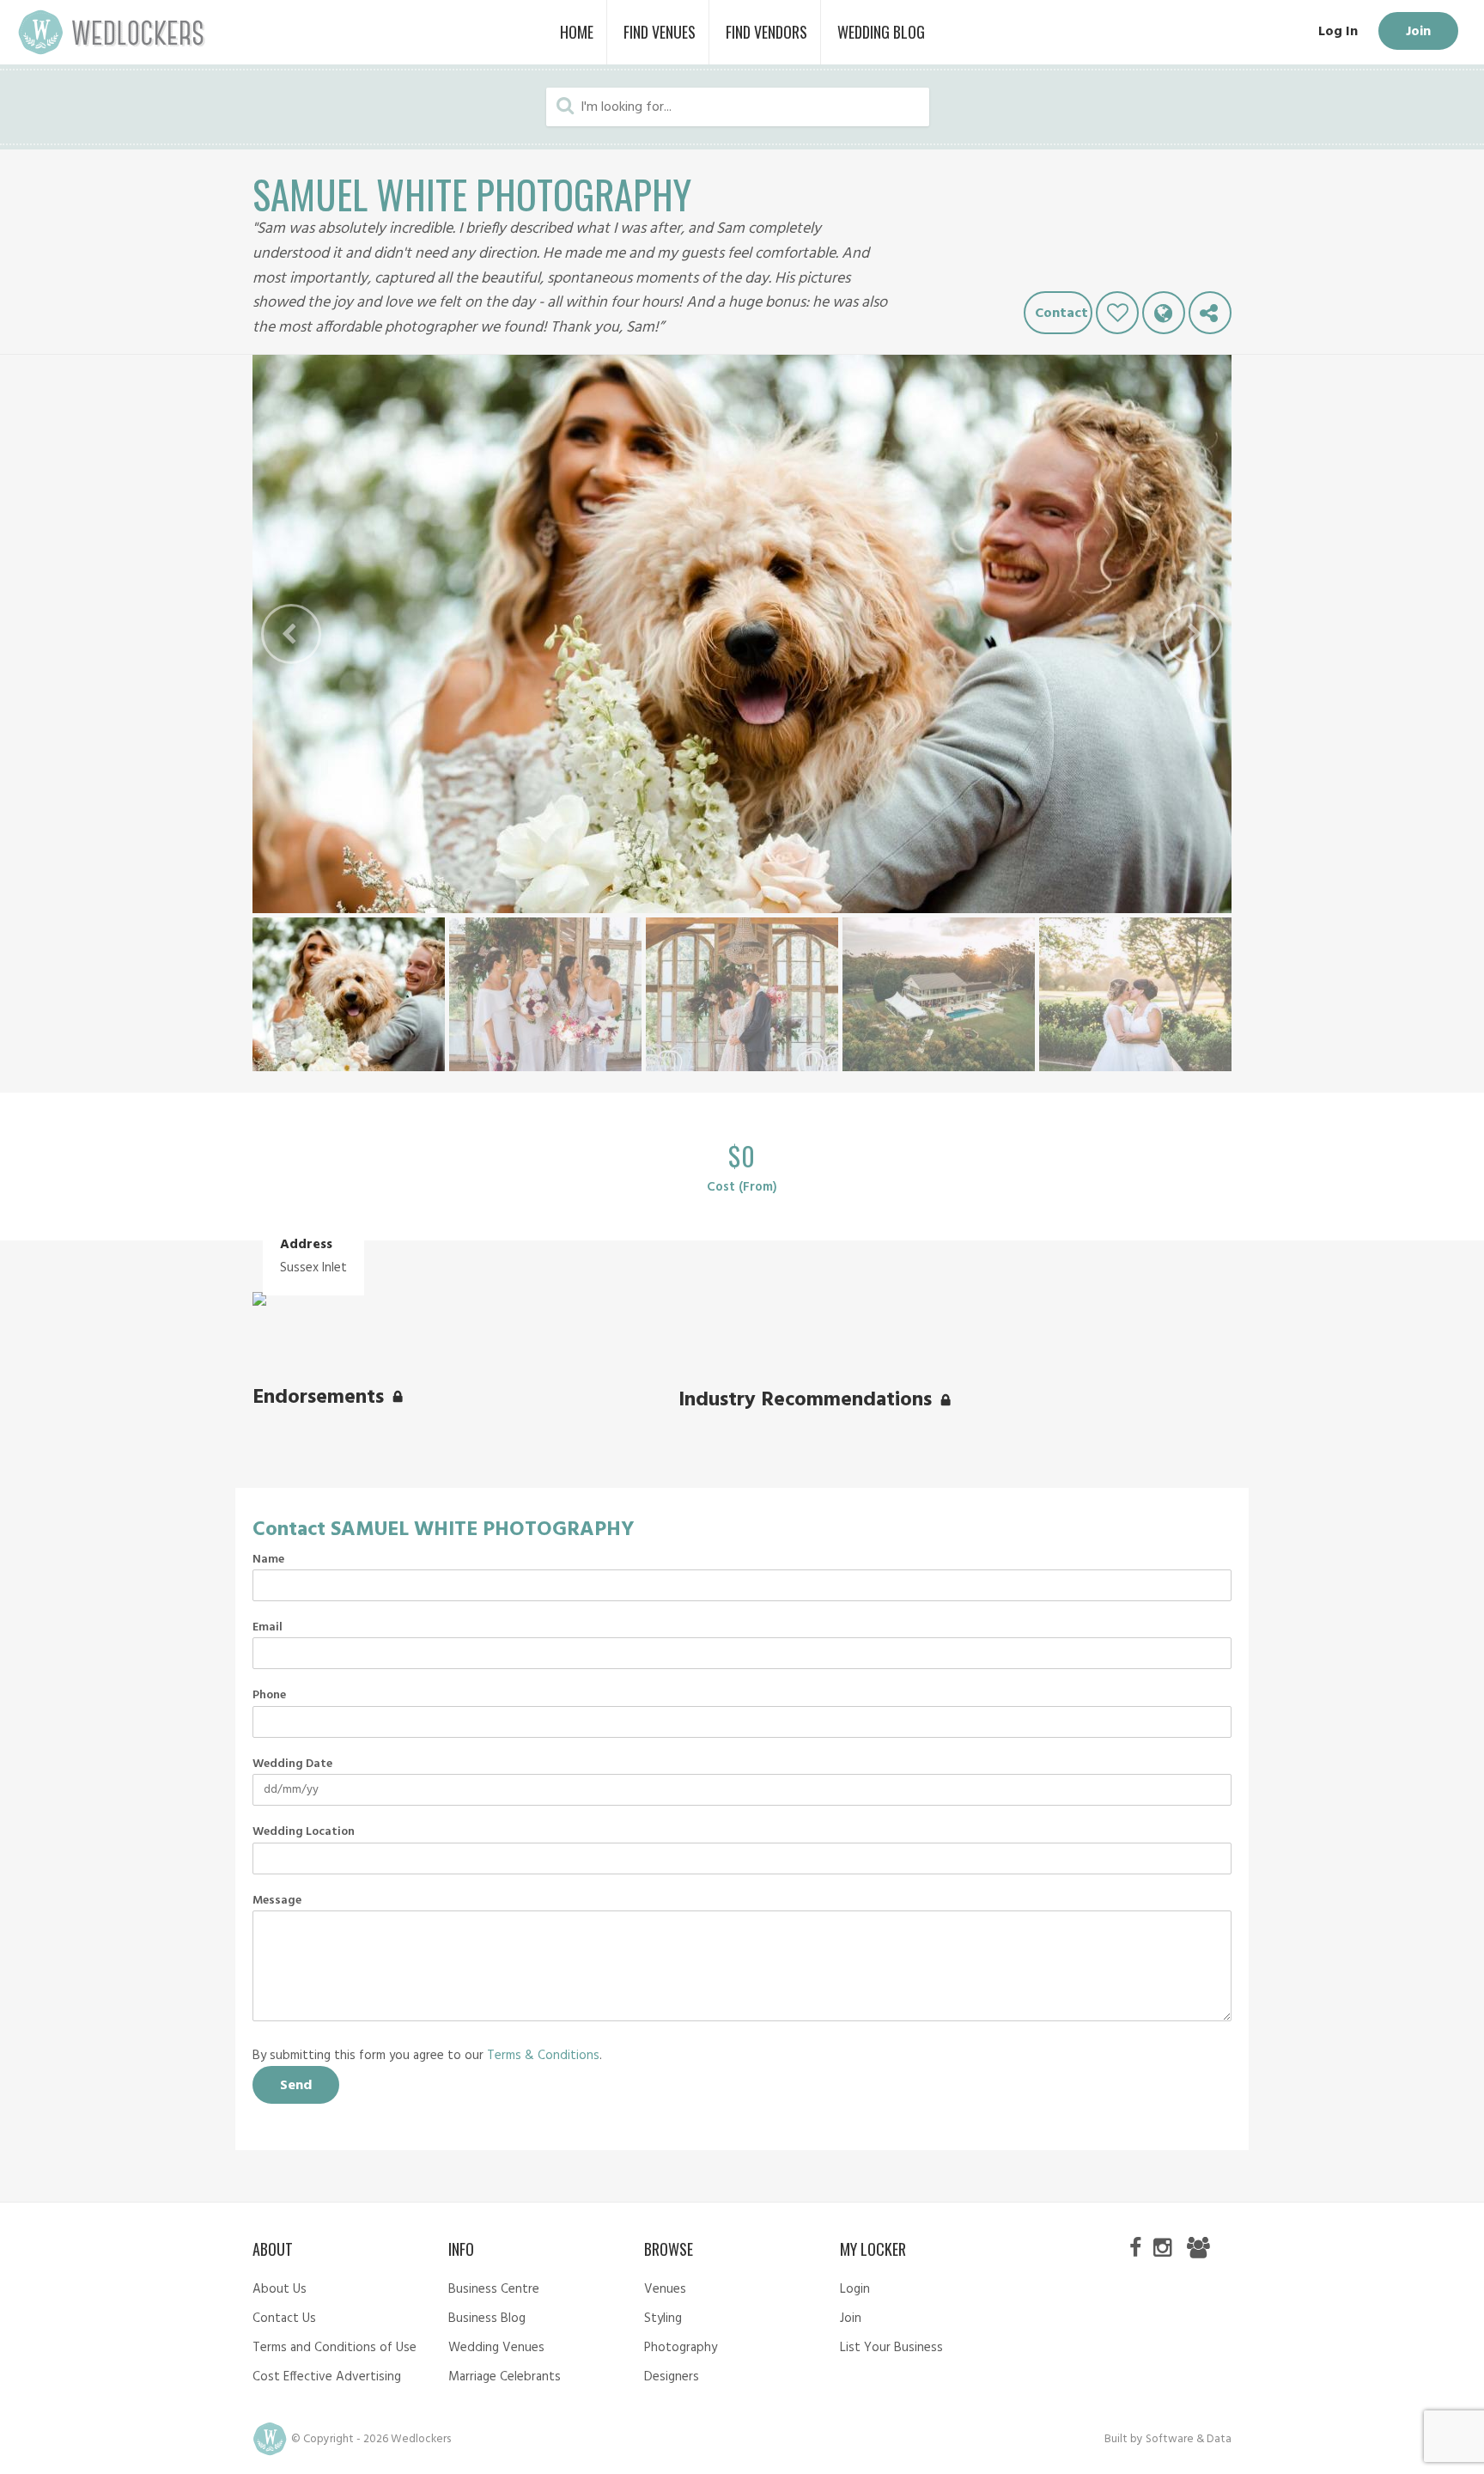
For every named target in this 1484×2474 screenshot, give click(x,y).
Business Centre (494, 2289)
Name (268, 1560)
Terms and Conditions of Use (335, 2348)
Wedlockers (112, 32)
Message (277, 1901)
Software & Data (1189, 2439)
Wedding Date (292, 1764)
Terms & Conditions (543, 2056)
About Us (280, 2289)
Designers (672, 2377)
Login (855, 2289)
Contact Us (284, 2319)
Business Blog (487, 2319)
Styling (663, 2319)
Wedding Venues (496, 2348)
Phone (269, 1696)
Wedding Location (304, 1832)
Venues (665, 2289)
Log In (1338, 32)
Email (268, 1628)
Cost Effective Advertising (327, 2377)
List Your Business (891, 2348)
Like (1117, 313)
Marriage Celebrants (505, 2377)
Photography (681, 2348)
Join (1418, 32)
